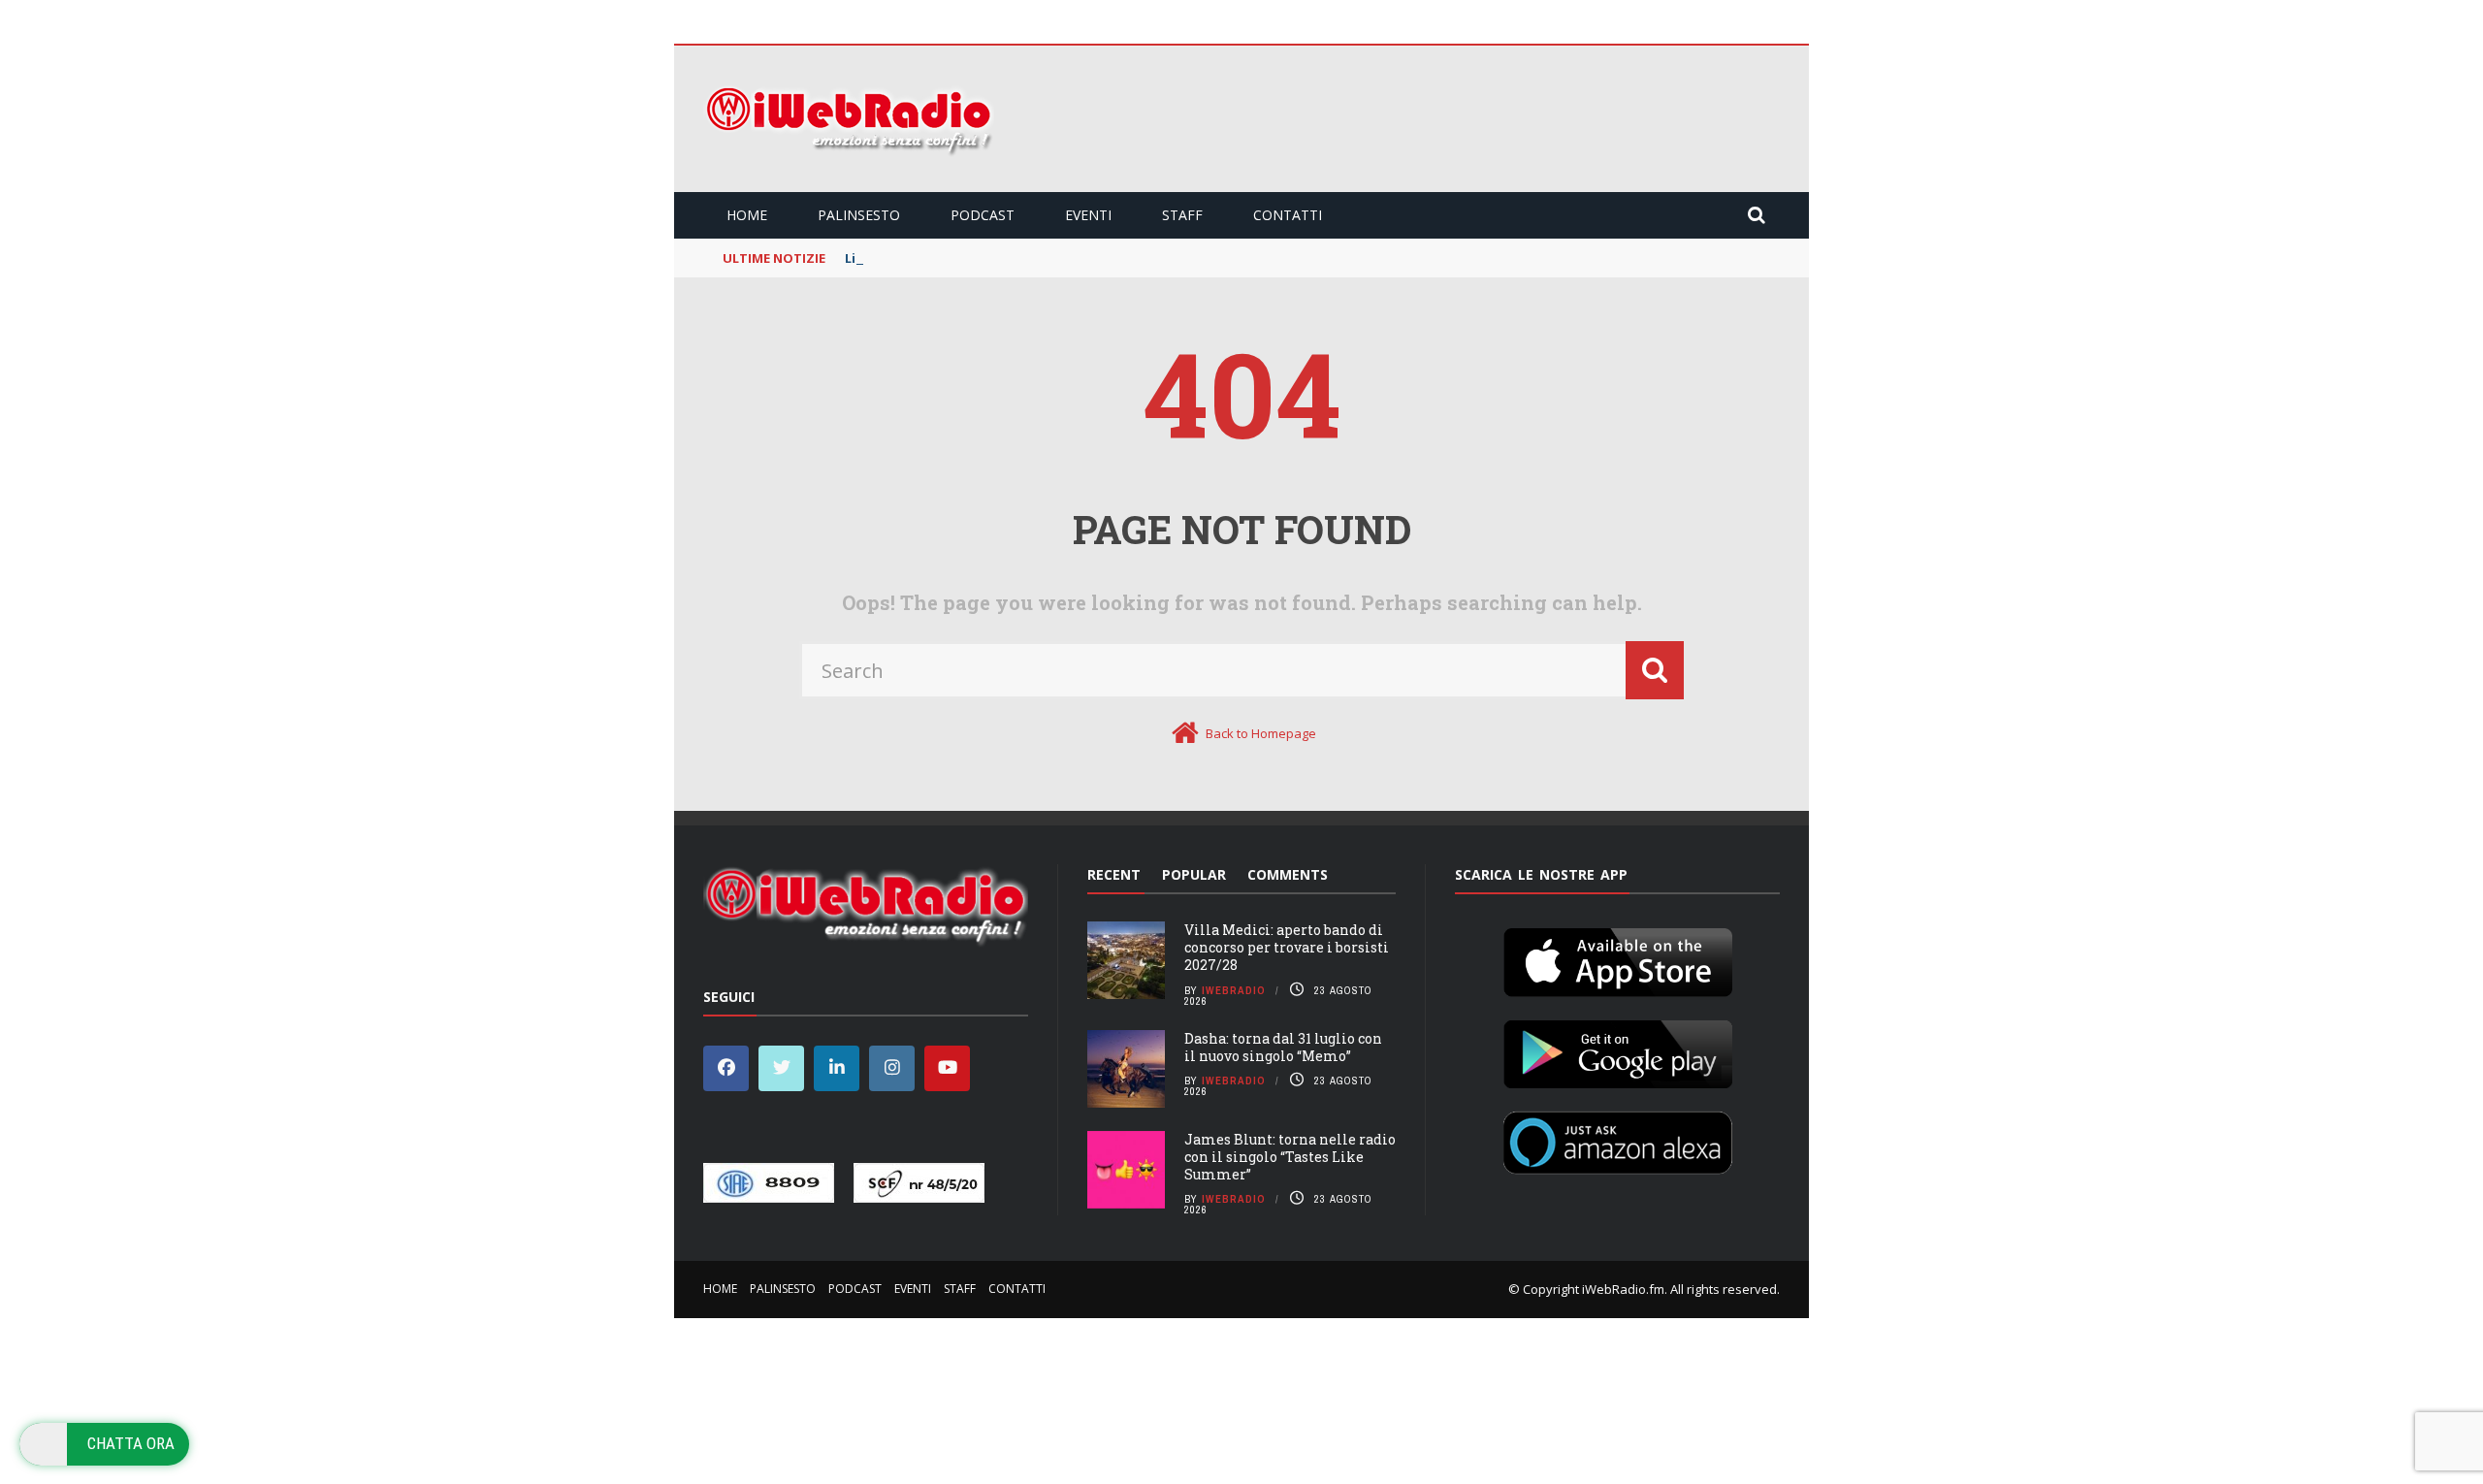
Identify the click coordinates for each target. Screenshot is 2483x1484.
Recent (1114, 874)
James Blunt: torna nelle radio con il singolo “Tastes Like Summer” (1290, 1157)
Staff (1182, 215)
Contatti (1288, 215)
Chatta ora (131, 1443)
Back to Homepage (1261, 733)
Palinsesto (859, 215)
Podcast (983, 215)
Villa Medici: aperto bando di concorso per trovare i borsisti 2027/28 (1287, 947)
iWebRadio (1234, 990)
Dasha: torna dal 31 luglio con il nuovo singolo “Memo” (1283, 1047)
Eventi (1088, 215)
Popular (1194, 874)
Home (747, 215)
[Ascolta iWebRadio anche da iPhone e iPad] (1618, 958)
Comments (1288, 874)
